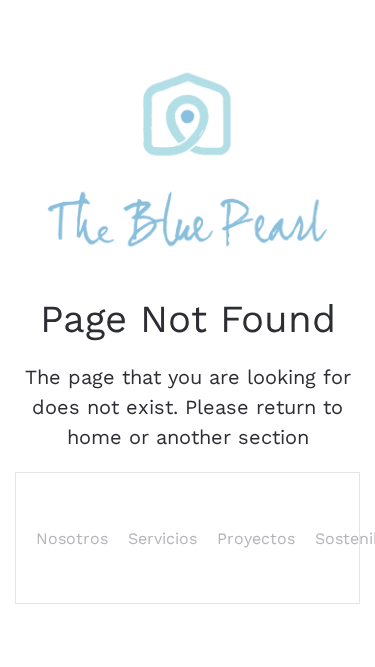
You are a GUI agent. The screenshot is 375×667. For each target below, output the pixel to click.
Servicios (162, 538)
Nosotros (72, 538)
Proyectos (256, 538)
